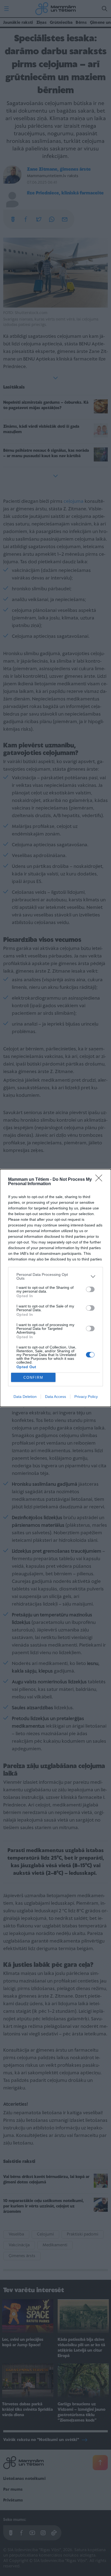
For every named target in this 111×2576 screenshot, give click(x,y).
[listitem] (55, 1276)
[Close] (100, 1180)
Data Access (55, 1397)
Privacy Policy (86, 1397)
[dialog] (55, 1288)
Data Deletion (25, 1397)
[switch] (90, 1289)
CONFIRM (33, 1378)
